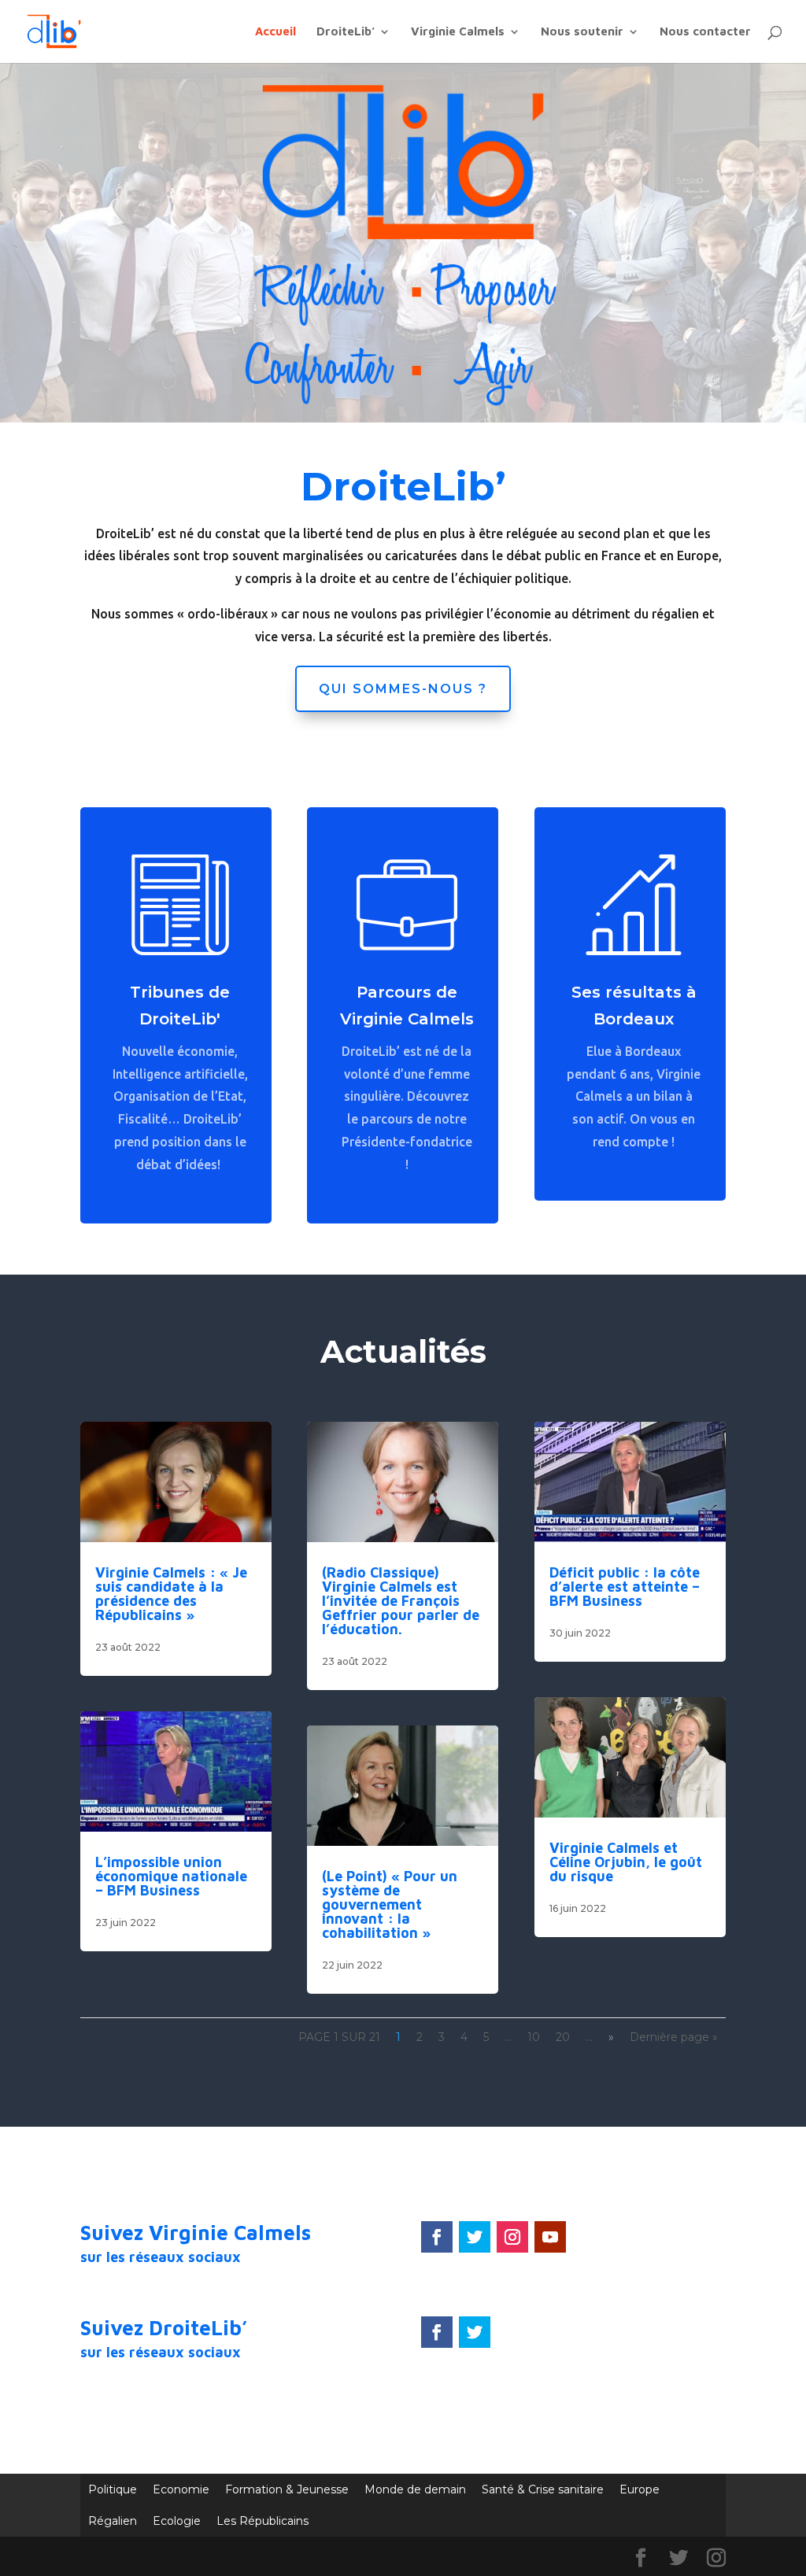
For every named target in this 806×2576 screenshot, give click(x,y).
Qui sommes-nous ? (403, 689)
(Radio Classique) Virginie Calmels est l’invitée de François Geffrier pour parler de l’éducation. (401, 1601)
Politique (113, 2489)
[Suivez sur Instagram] (512, 2237)
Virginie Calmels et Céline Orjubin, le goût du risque (626, 1862)
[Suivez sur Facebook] (437, 2237)
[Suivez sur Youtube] (550, 2237)
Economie (181, 2489)
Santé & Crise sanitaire (543, 2489)
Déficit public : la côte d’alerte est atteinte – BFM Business (625, 1587)
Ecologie (177, 2521)
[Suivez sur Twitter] (475, 2237)
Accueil (275, 32)
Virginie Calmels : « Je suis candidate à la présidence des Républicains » (171, 1594)
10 (534, 2037)
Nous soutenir (582, 32)
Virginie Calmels (458, 32)
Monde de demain (415, 2489)
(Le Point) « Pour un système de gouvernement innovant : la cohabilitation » (390, 1904)
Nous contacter (705, 32)
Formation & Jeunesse (287, 2489)
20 (563, 2037)
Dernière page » (674, 2037)
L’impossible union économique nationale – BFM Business (171, 1876)
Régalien (113, 2521)
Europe (640, 2489)
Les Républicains (263, 2521)
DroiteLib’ (346, 32)
